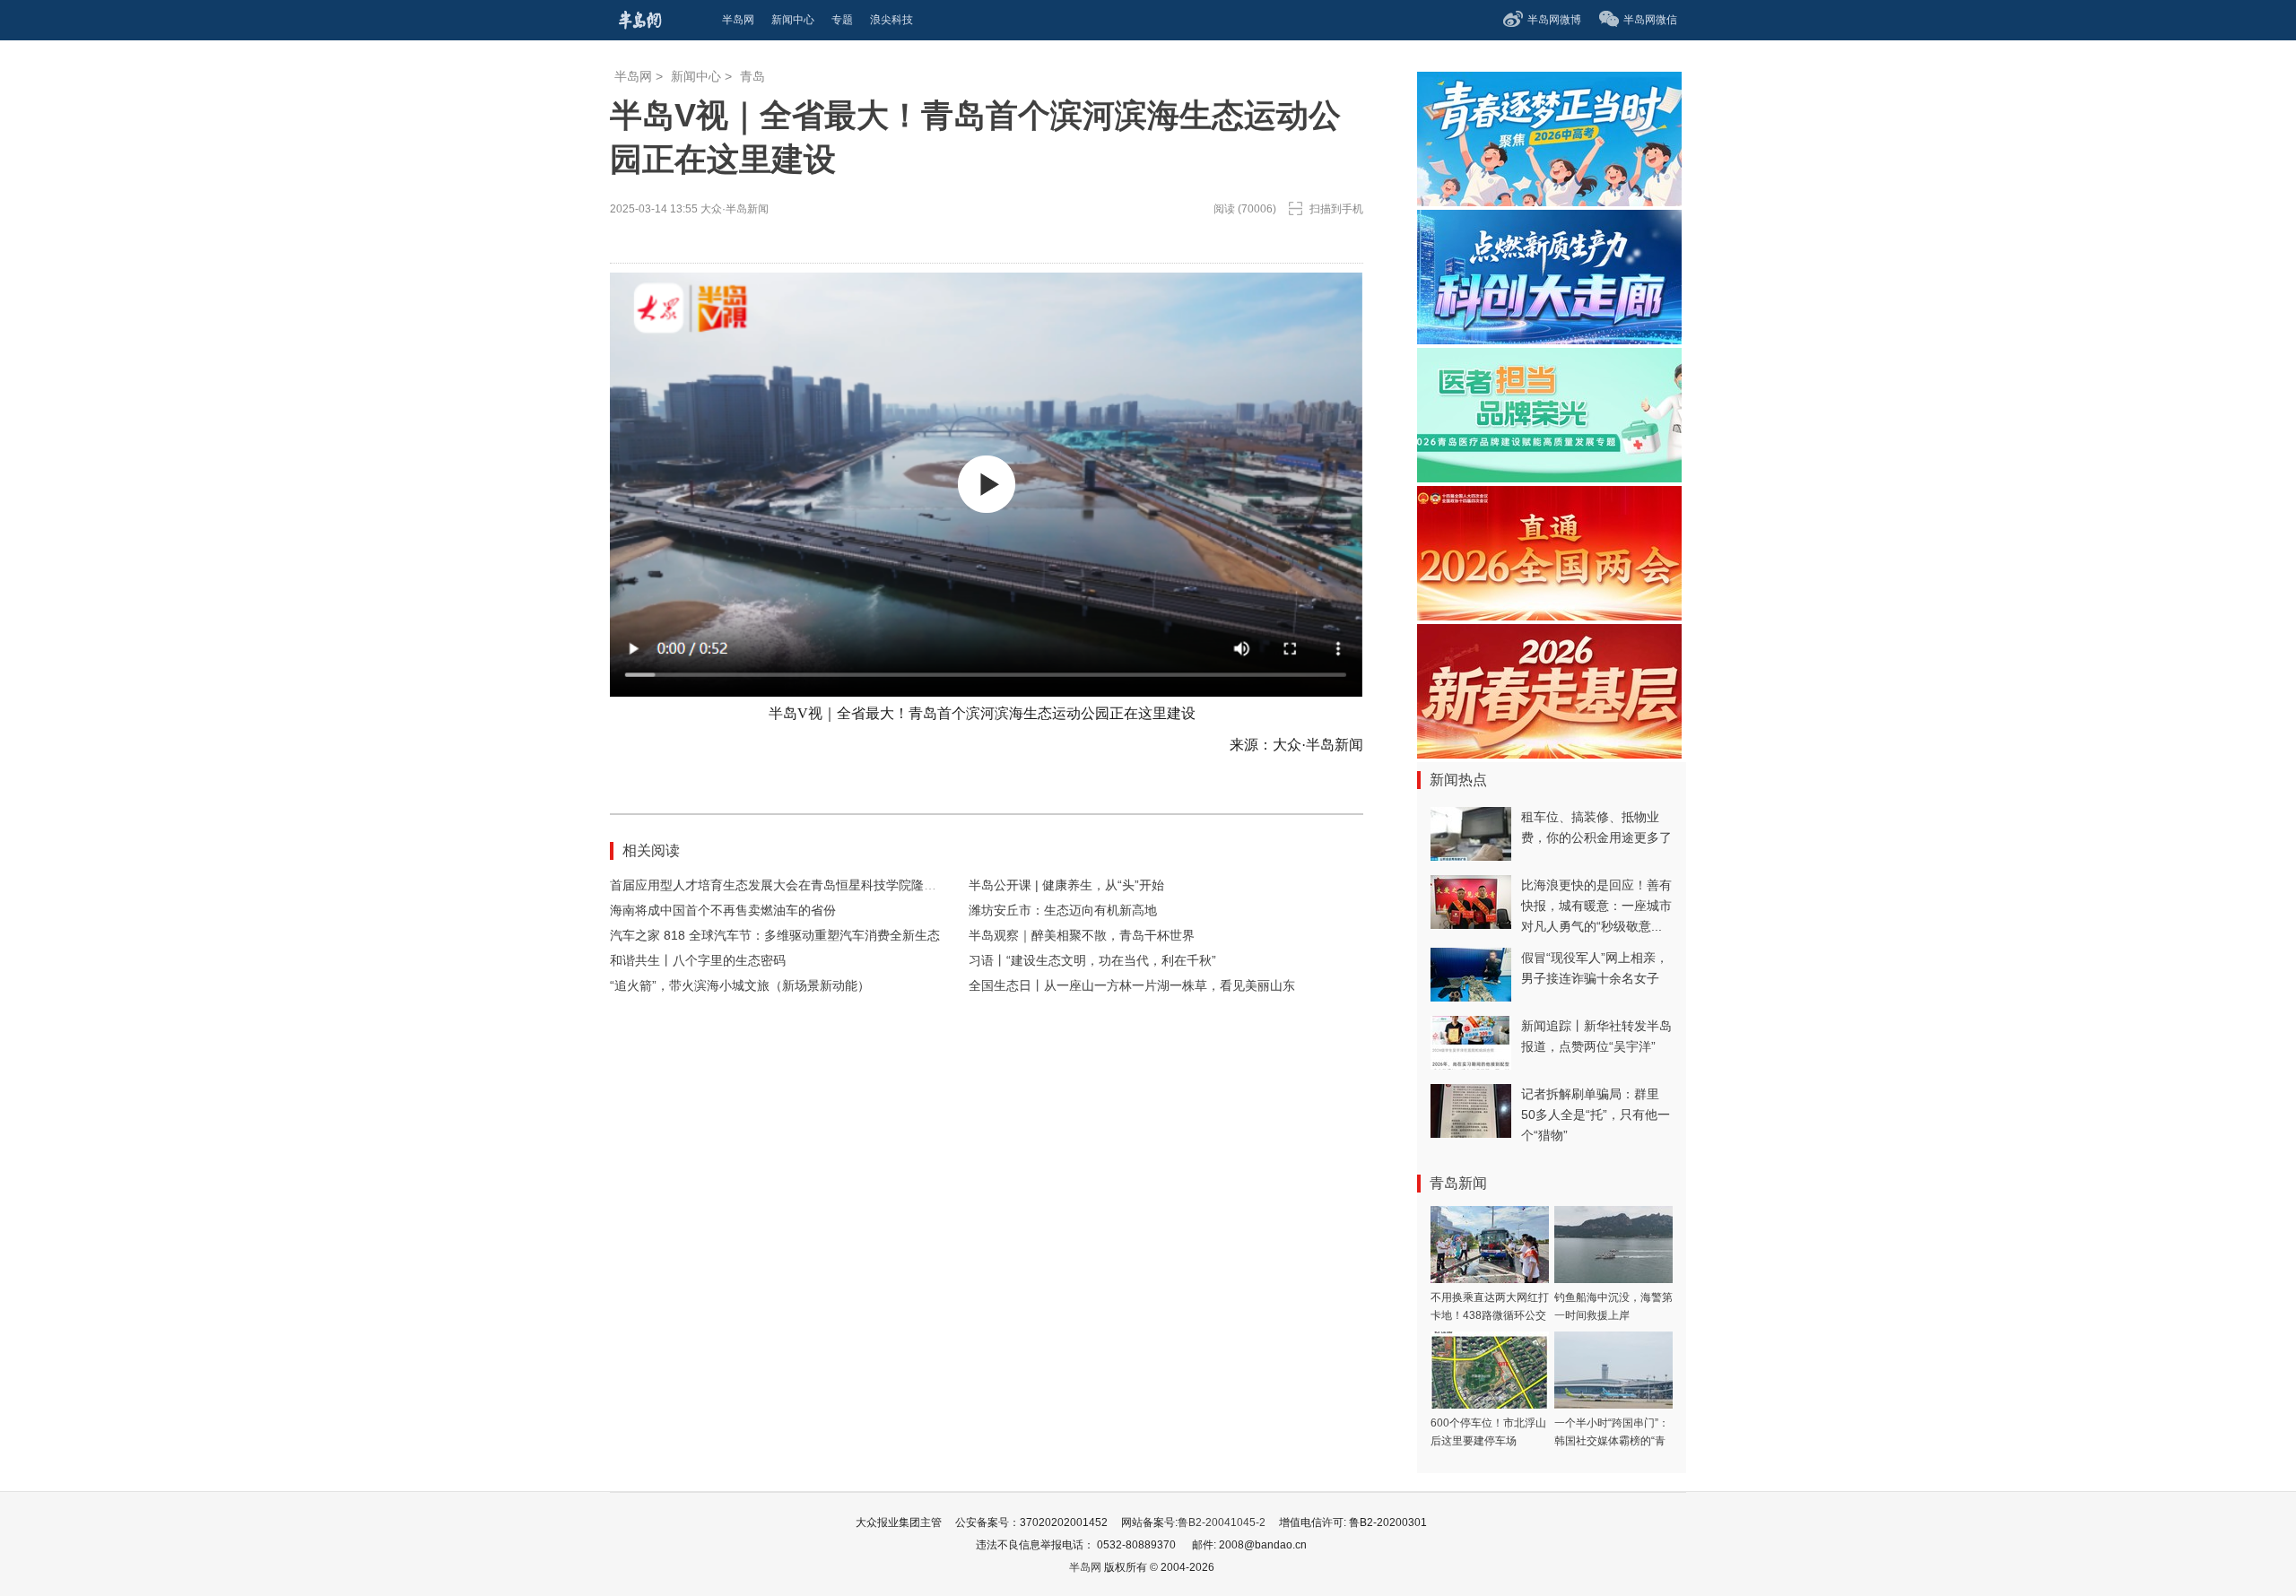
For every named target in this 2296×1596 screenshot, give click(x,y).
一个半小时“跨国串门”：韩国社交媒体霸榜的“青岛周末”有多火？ (1612, 1441)
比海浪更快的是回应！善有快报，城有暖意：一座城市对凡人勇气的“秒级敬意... (1596, 906)
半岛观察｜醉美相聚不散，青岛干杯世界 (1082, 935)
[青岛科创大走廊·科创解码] (1549, 339)
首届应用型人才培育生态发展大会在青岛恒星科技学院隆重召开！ (792, 885)
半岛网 (633, 76)
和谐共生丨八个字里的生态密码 (698, 960)
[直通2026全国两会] (1549, 616)
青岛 (752, 76)
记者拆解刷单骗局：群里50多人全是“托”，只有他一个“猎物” (1596, 1115)
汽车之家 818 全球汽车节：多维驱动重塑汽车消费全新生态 (775, 935)
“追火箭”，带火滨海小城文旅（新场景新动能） (740, 985)
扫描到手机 (1336, 209)
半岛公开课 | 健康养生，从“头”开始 (1066, 885)
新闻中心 (696, 76)
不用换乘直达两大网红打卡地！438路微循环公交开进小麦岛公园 (1490, 1315)
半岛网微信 (1650, 20)
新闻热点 (1458, 780)
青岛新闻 (1458, 1183)
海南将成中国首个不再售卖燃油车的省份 (723, 910)
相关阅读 (651, 850)
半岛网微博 (1554, 20)
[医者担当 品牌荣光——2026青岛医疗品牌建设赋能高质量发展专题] (1549, 477)
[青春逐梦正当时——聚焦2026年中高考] (1549, 201)
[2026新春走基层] (1549, 754)
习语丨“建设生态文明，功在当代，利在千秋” (1092, 960)
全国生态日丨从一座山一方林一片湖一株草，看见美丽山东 (1132, 985)
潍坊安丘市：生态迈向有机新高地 (1063, 910)
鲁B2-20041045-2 (1222, 1522)
